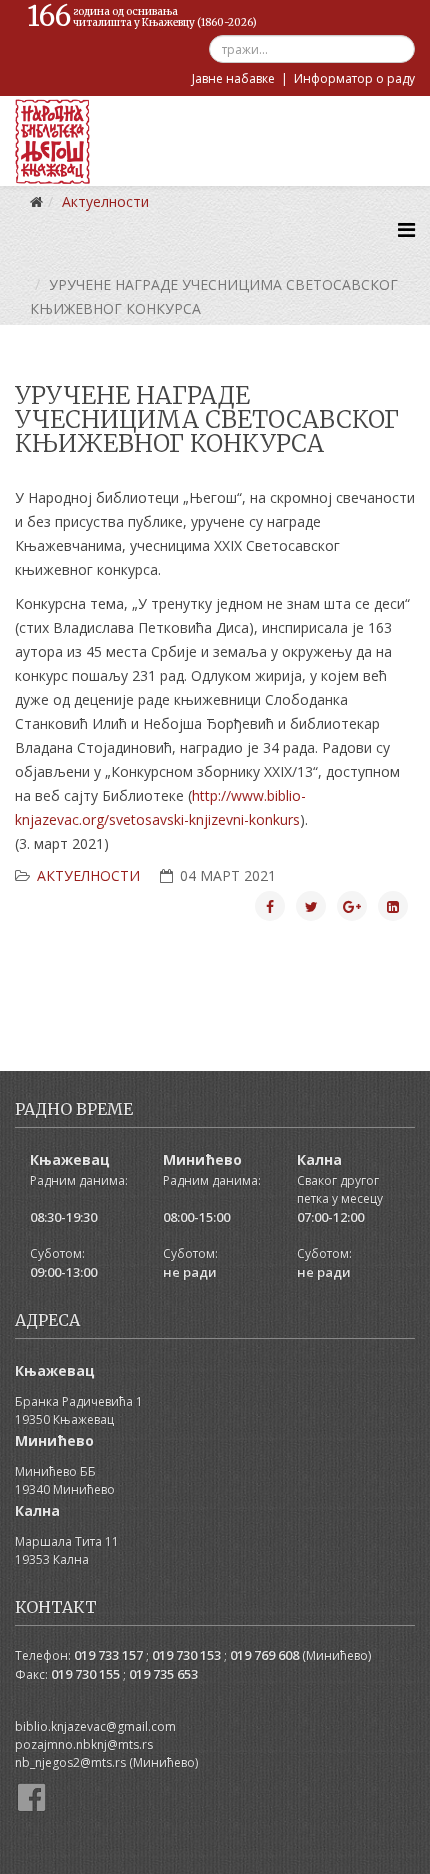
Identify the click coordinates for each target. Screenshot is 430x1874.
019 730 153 (186, 1655)
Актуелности (88, 875)
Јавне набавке (233, 78)
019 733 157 (108, 1655)
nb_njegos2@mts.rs (70, 1762)
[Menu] (406, 229)
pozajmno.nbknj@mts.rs (84, 1744)
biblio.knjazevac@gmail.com (95, 1726)
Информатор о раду (354, 78)
